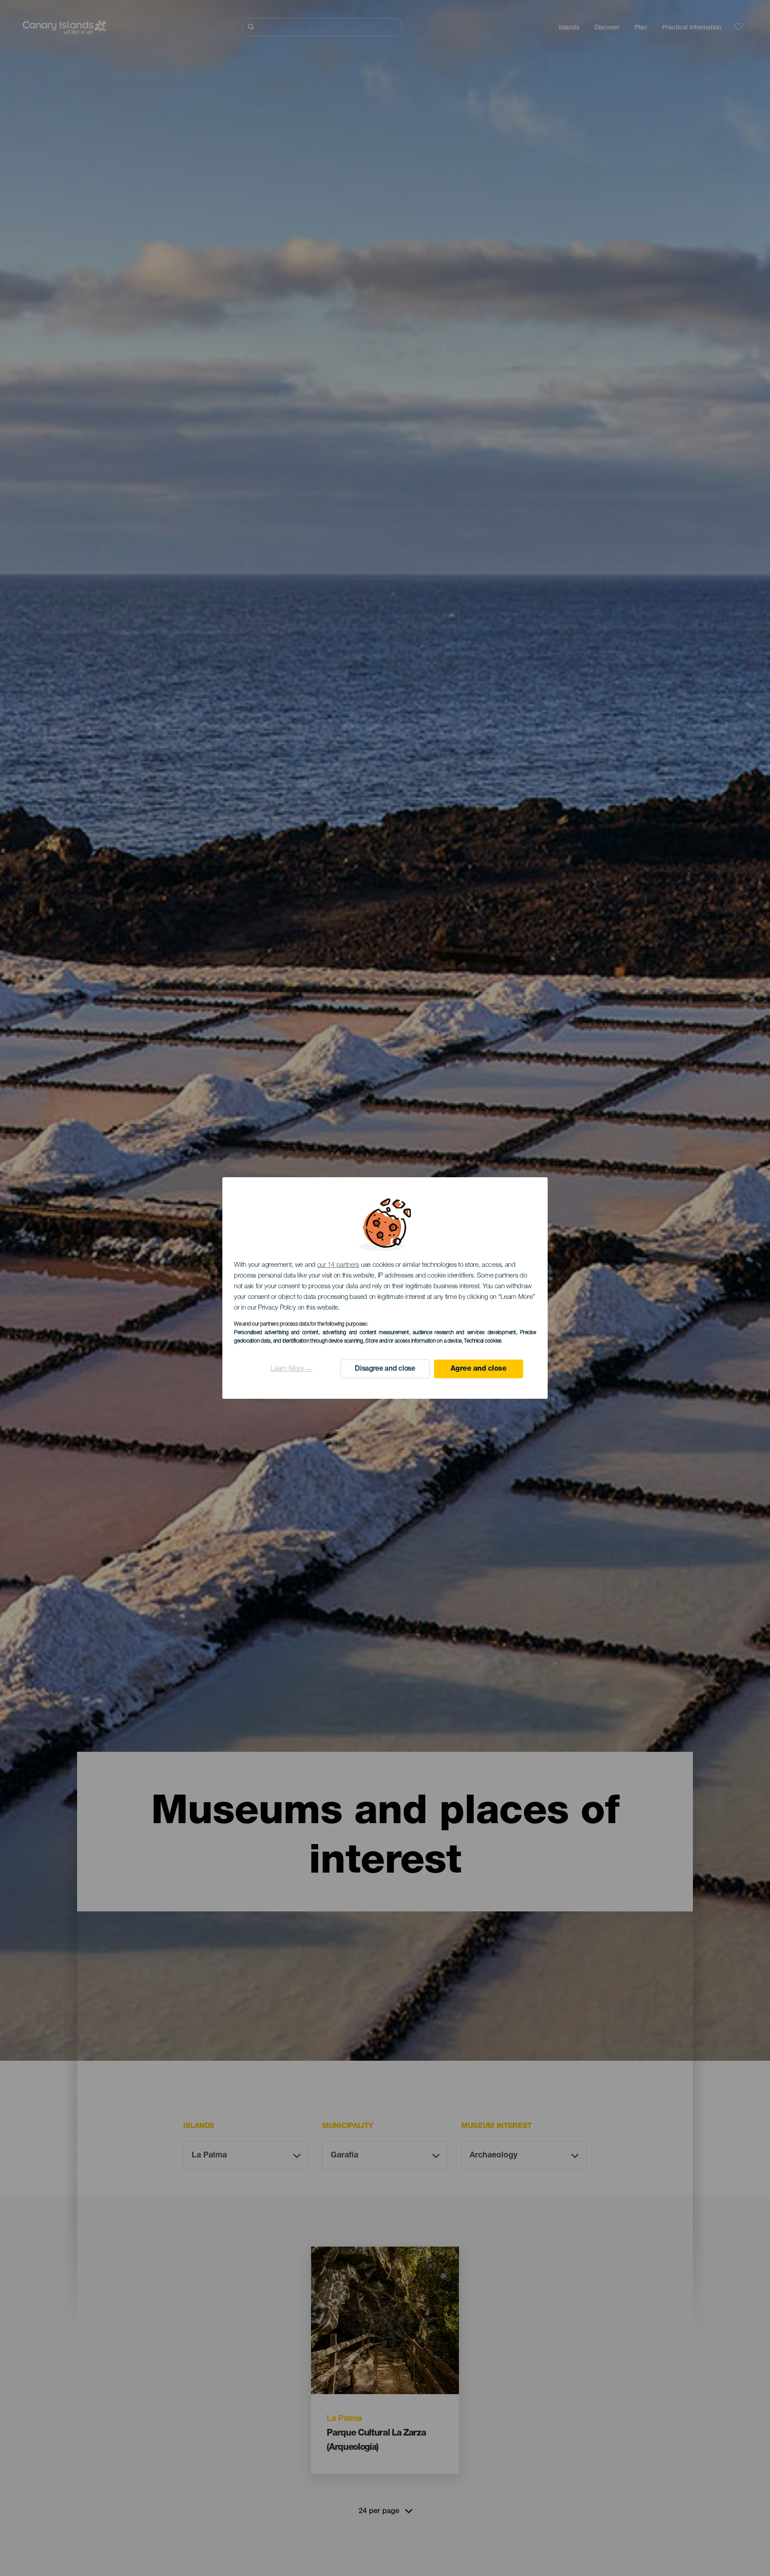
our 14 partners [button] (338, 1265)
